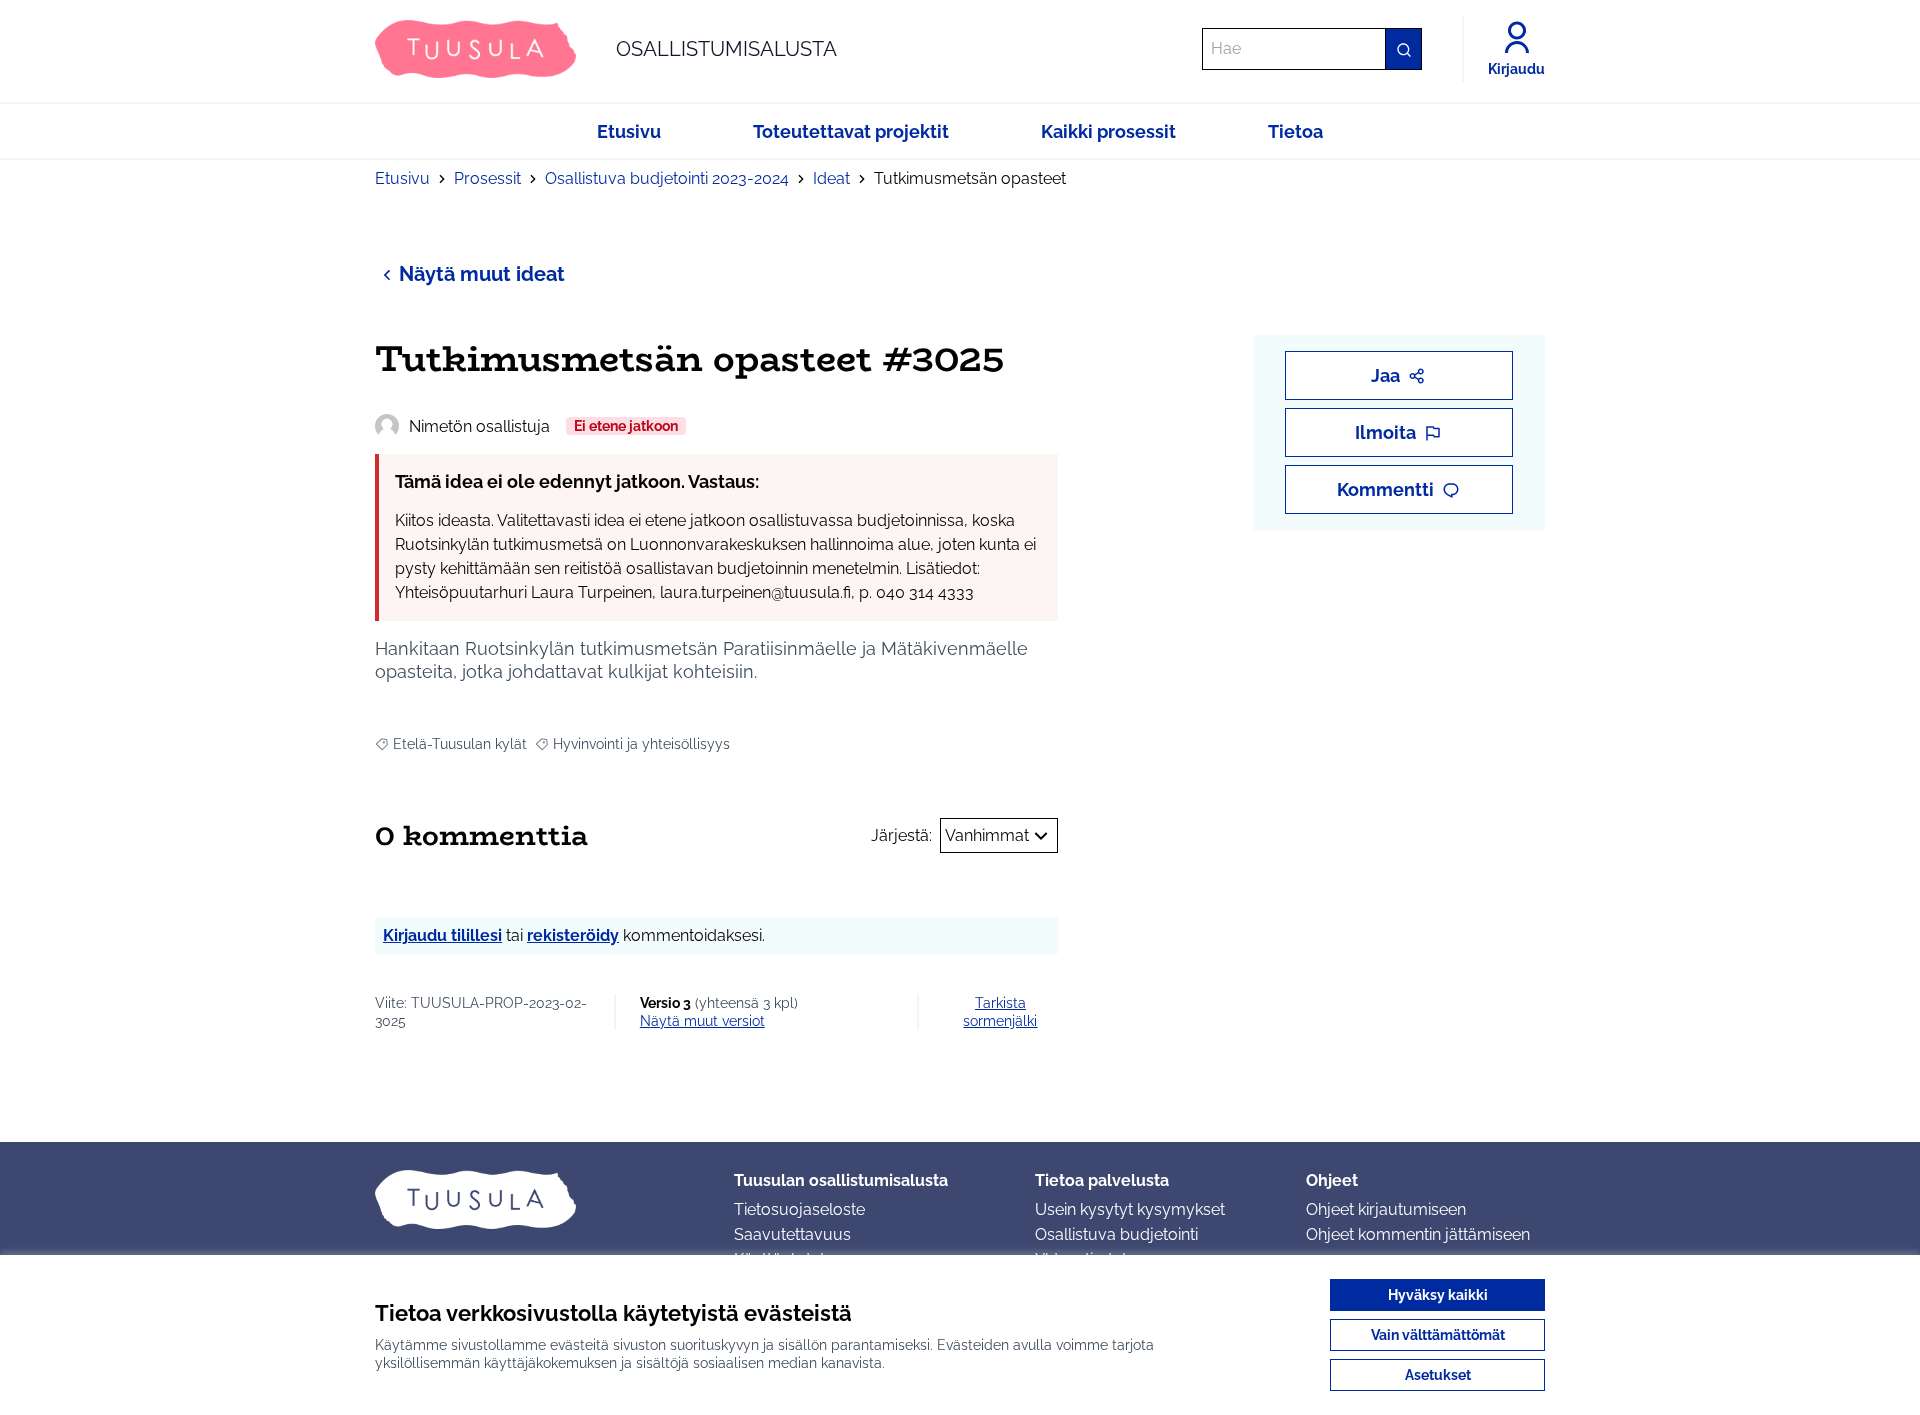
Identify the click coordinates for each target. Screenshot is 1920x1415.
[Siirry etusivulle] (538, 1199)
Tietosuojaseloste (799, 1209)
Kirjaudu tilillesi (442, 935)
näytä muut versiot (702, 1021)
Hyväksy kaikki (1438, 1295)
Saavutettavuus (792, 1234)
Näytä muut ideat (482, 274)
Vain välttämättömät (1438, 1335)
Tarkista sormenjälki (1000, 1012)
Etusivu (402, 178)
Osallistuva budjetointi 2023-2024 (667, 178)
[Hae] (1403, 49)
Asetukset (1438, 1375)
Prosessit (487, 178)
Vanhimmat (987, 835)
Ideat (831, 178)
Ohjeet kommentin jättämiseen (1418, 1234)
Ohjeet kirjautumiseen (1386, 1209)
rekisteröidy (573, 935)
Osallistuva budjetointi (1116, 1234)
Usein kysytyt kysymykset (1130, 1209)
